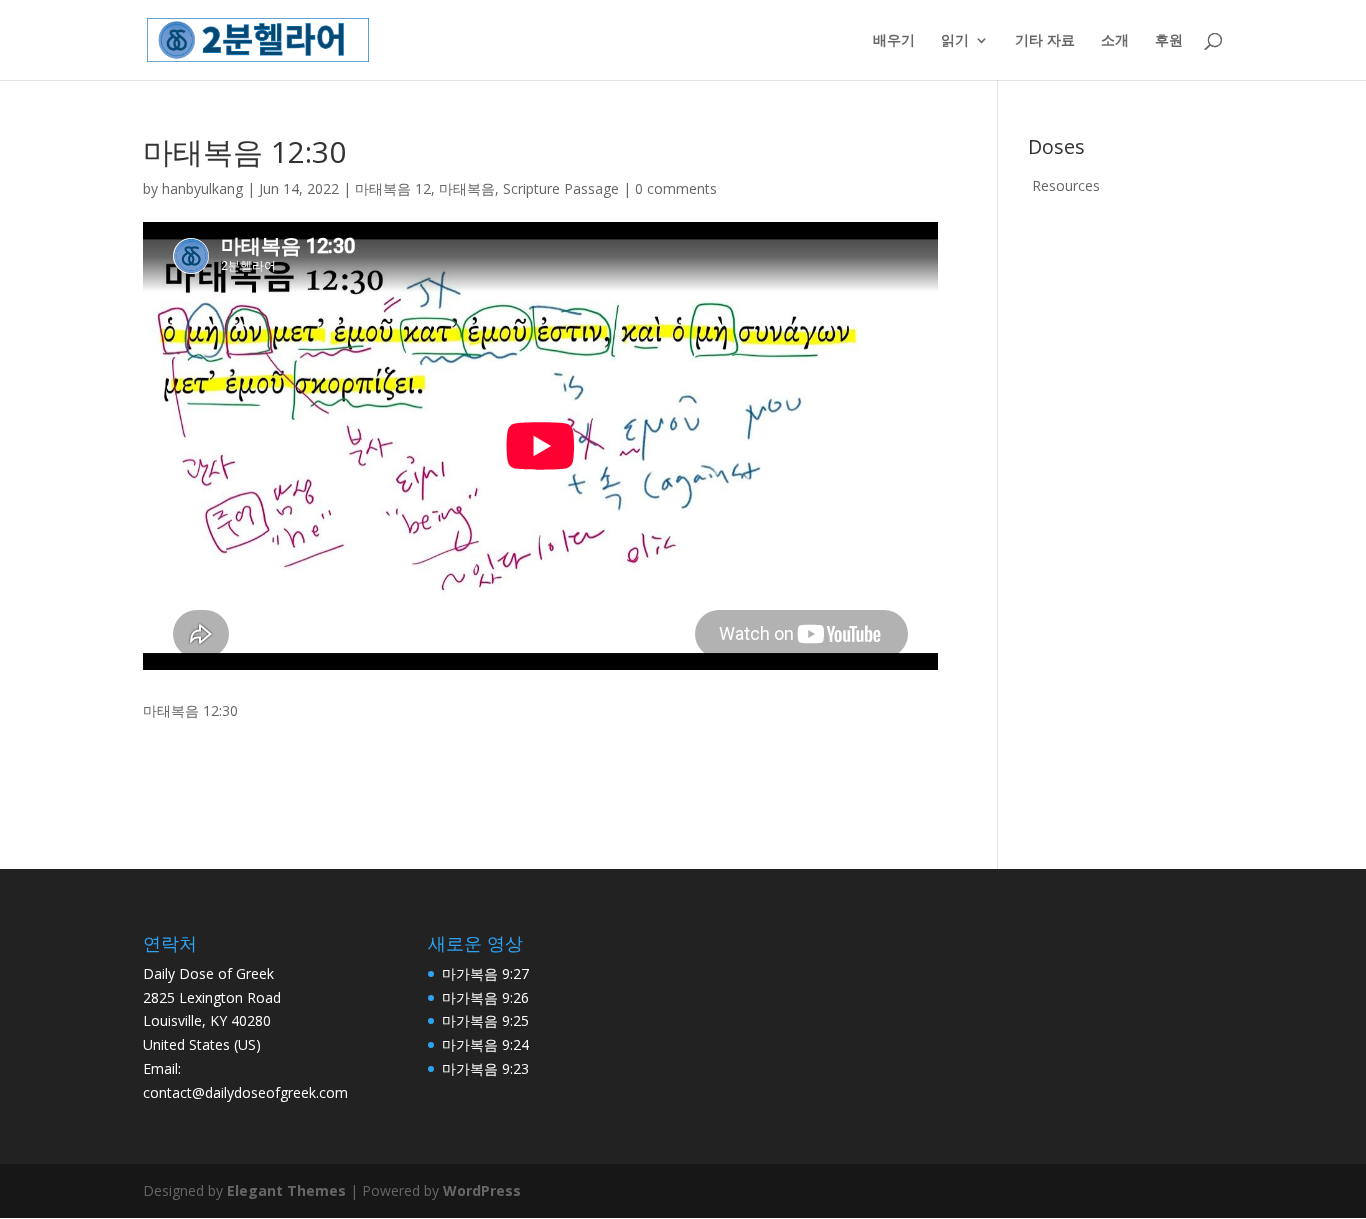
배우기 (894, 41)
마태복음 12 (393, 188)
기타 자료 (1045, 41)
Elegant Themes (286, 1190)
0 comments (676, 188)
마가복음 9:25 (485, 1020)
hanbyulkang (202, 188)
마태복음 (467, 188)
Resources (1066, 185)
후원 (1169, 41)
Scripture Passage (561, 188)
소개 (1115, 41)
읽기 (955, 41)
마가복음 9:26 (485, 997)
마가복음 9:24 (485, 1044)
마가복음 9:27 (485, 973)
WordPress (482, 1190)
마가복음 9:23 (485, 1068)
